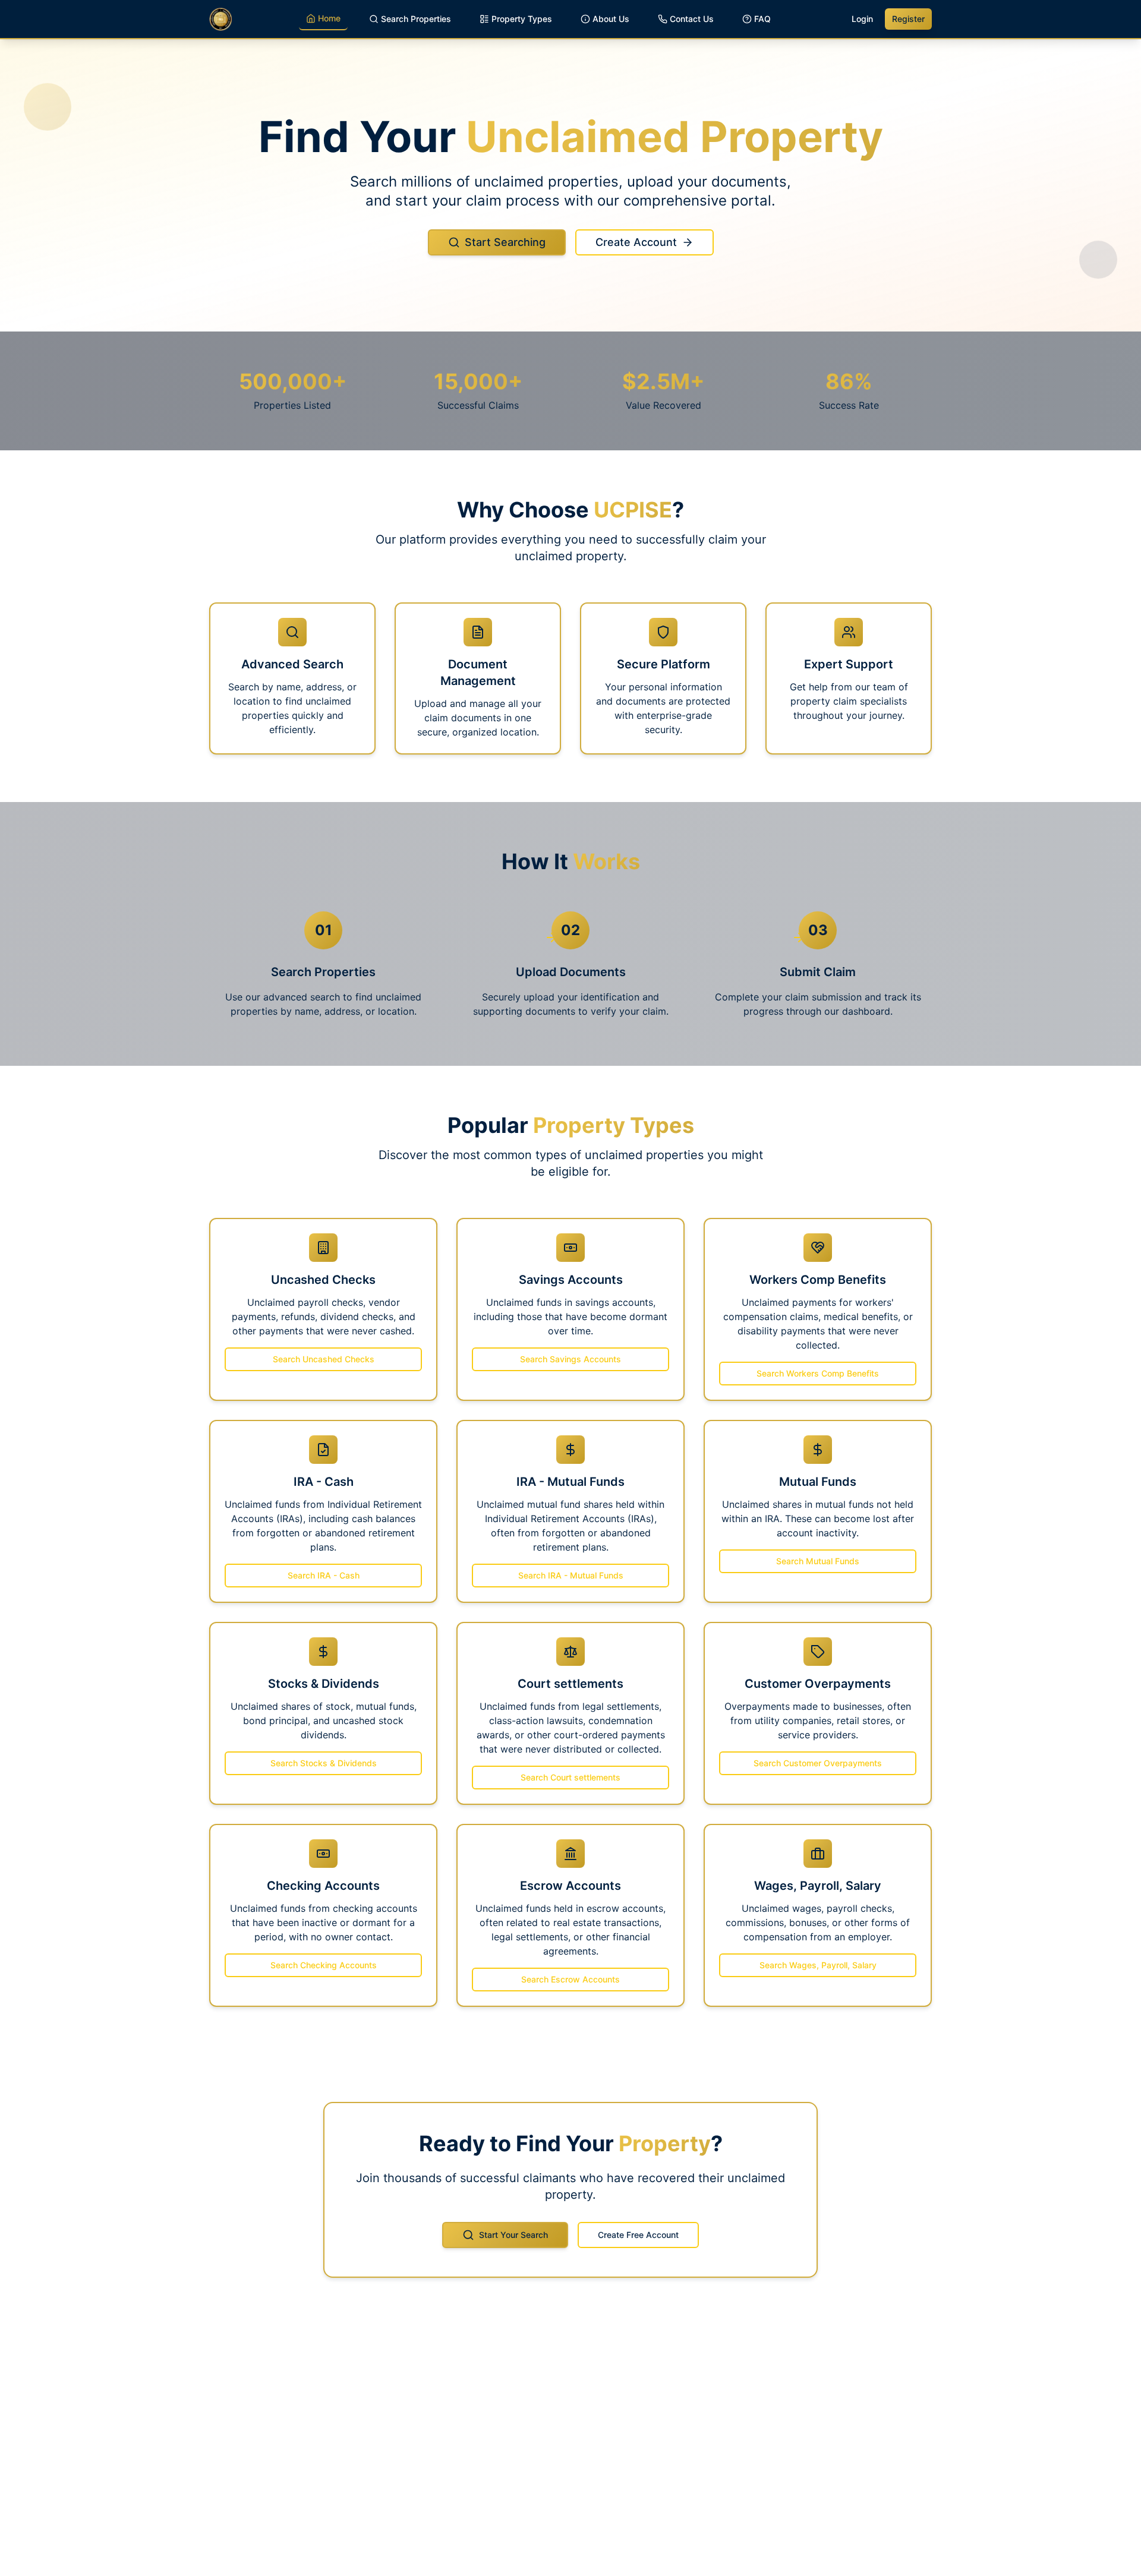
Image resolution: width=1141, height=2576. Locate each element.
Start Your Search (513, 2235)
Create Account (636, 242)
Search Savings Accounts (570, 1359)
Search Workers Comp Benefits (818, 1373)
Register (908, 19)
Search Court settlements (570, 1777)
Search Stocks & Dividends (324, 1763)
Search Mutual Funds (818, 1561)
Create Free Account (638, 2235)
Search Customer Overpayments (818, 1763)
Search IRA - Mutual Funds (571, 1575)
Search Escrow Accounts (570, 1979)
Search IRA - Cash (324, 1575)
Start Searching (505, 242)
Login (862, 19)
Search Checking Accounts (324, 1965)
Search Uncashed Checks (324, 1359)
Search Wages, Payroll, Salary (818, 1965)
